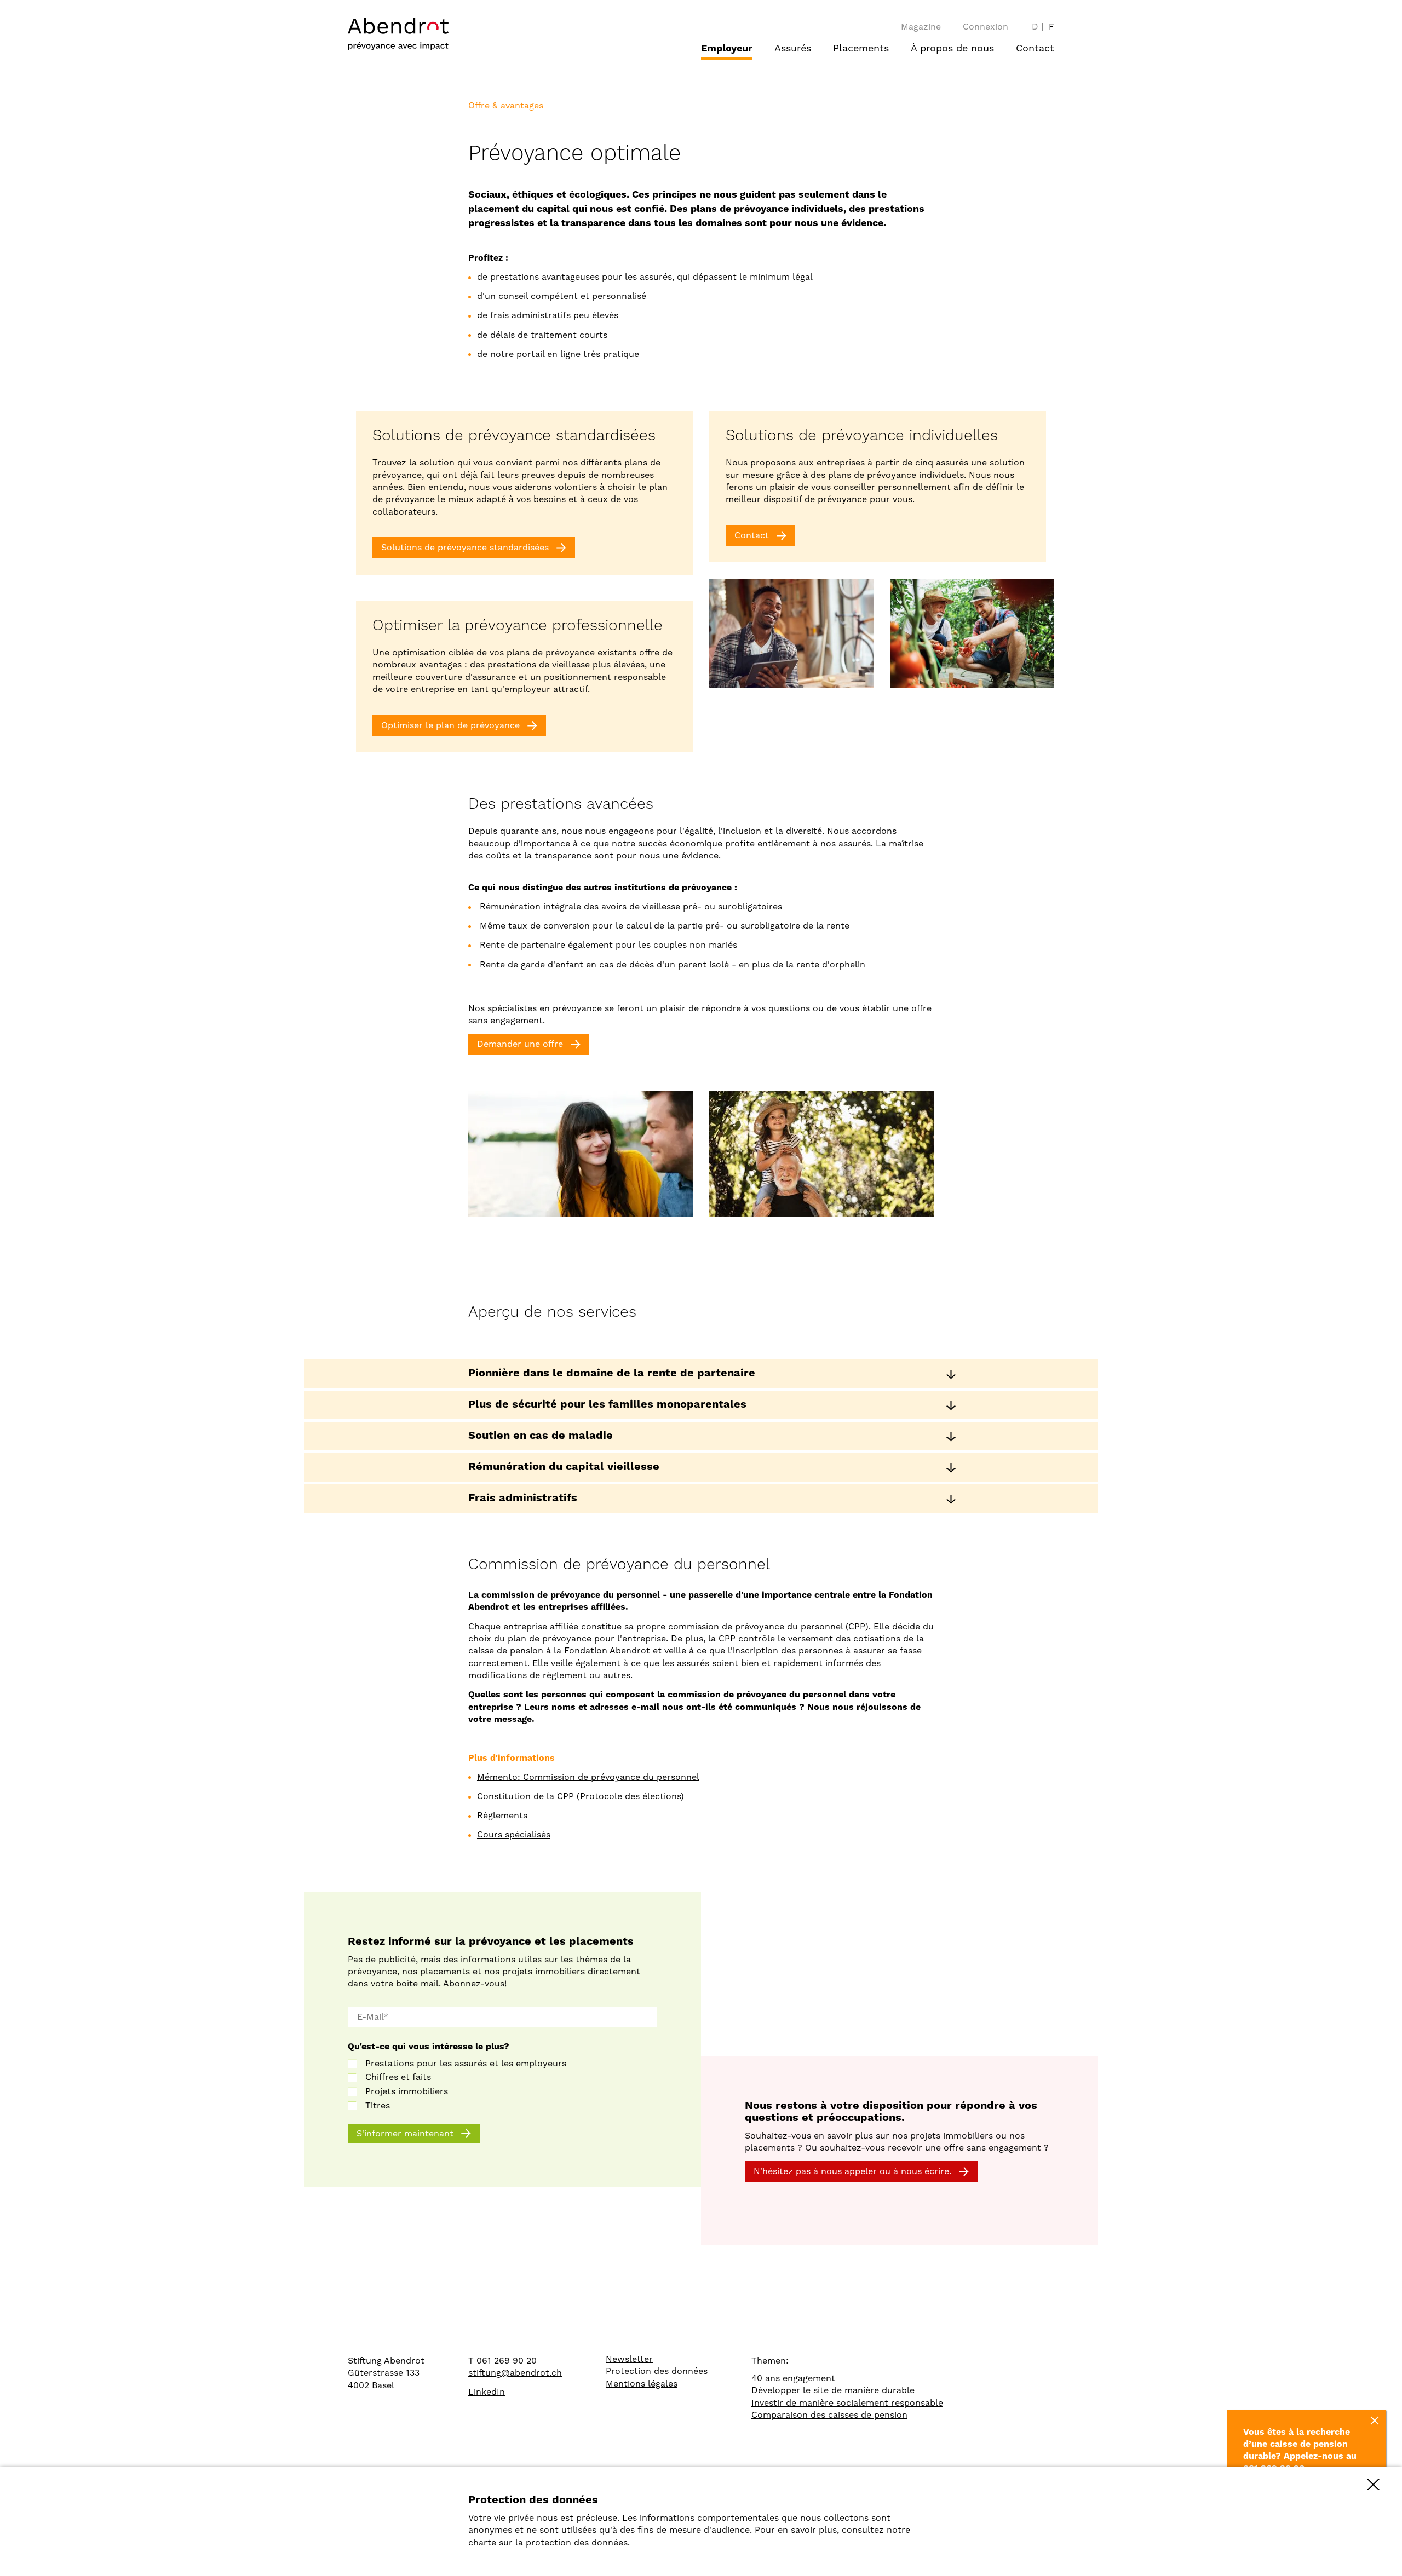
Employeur (727, 48)
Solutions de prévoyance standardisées (465, 547)
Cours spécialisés (514, 1834)
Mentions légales (642, 2384)
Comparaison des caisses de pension (829, 2415)
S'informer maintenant (405, 2133)
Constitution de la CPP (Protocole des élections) (581, 1796)
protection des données (577, 2542)
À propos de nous (952, 48)
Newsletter (629, 2359)
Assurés (793, 48)
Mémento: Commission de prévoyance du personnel (588, 1777)
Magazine (921, 27)
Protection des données (657, 2371)
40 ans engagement (793, 2378)
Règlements (502, 1815)
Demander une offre (520, 1044)
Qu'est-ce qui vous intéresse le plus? (429, 2047)
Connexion (986, 27)
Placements (861, 48)
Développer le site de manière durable (833, 2390)
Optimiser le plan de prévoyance (450, 725)
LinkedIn (487, 2392)
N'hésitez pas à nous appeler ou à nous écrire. (852, 2171)
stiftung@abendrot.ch (515, 2373)
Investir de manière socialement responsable (847, 2403)
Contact (1035, 48)
